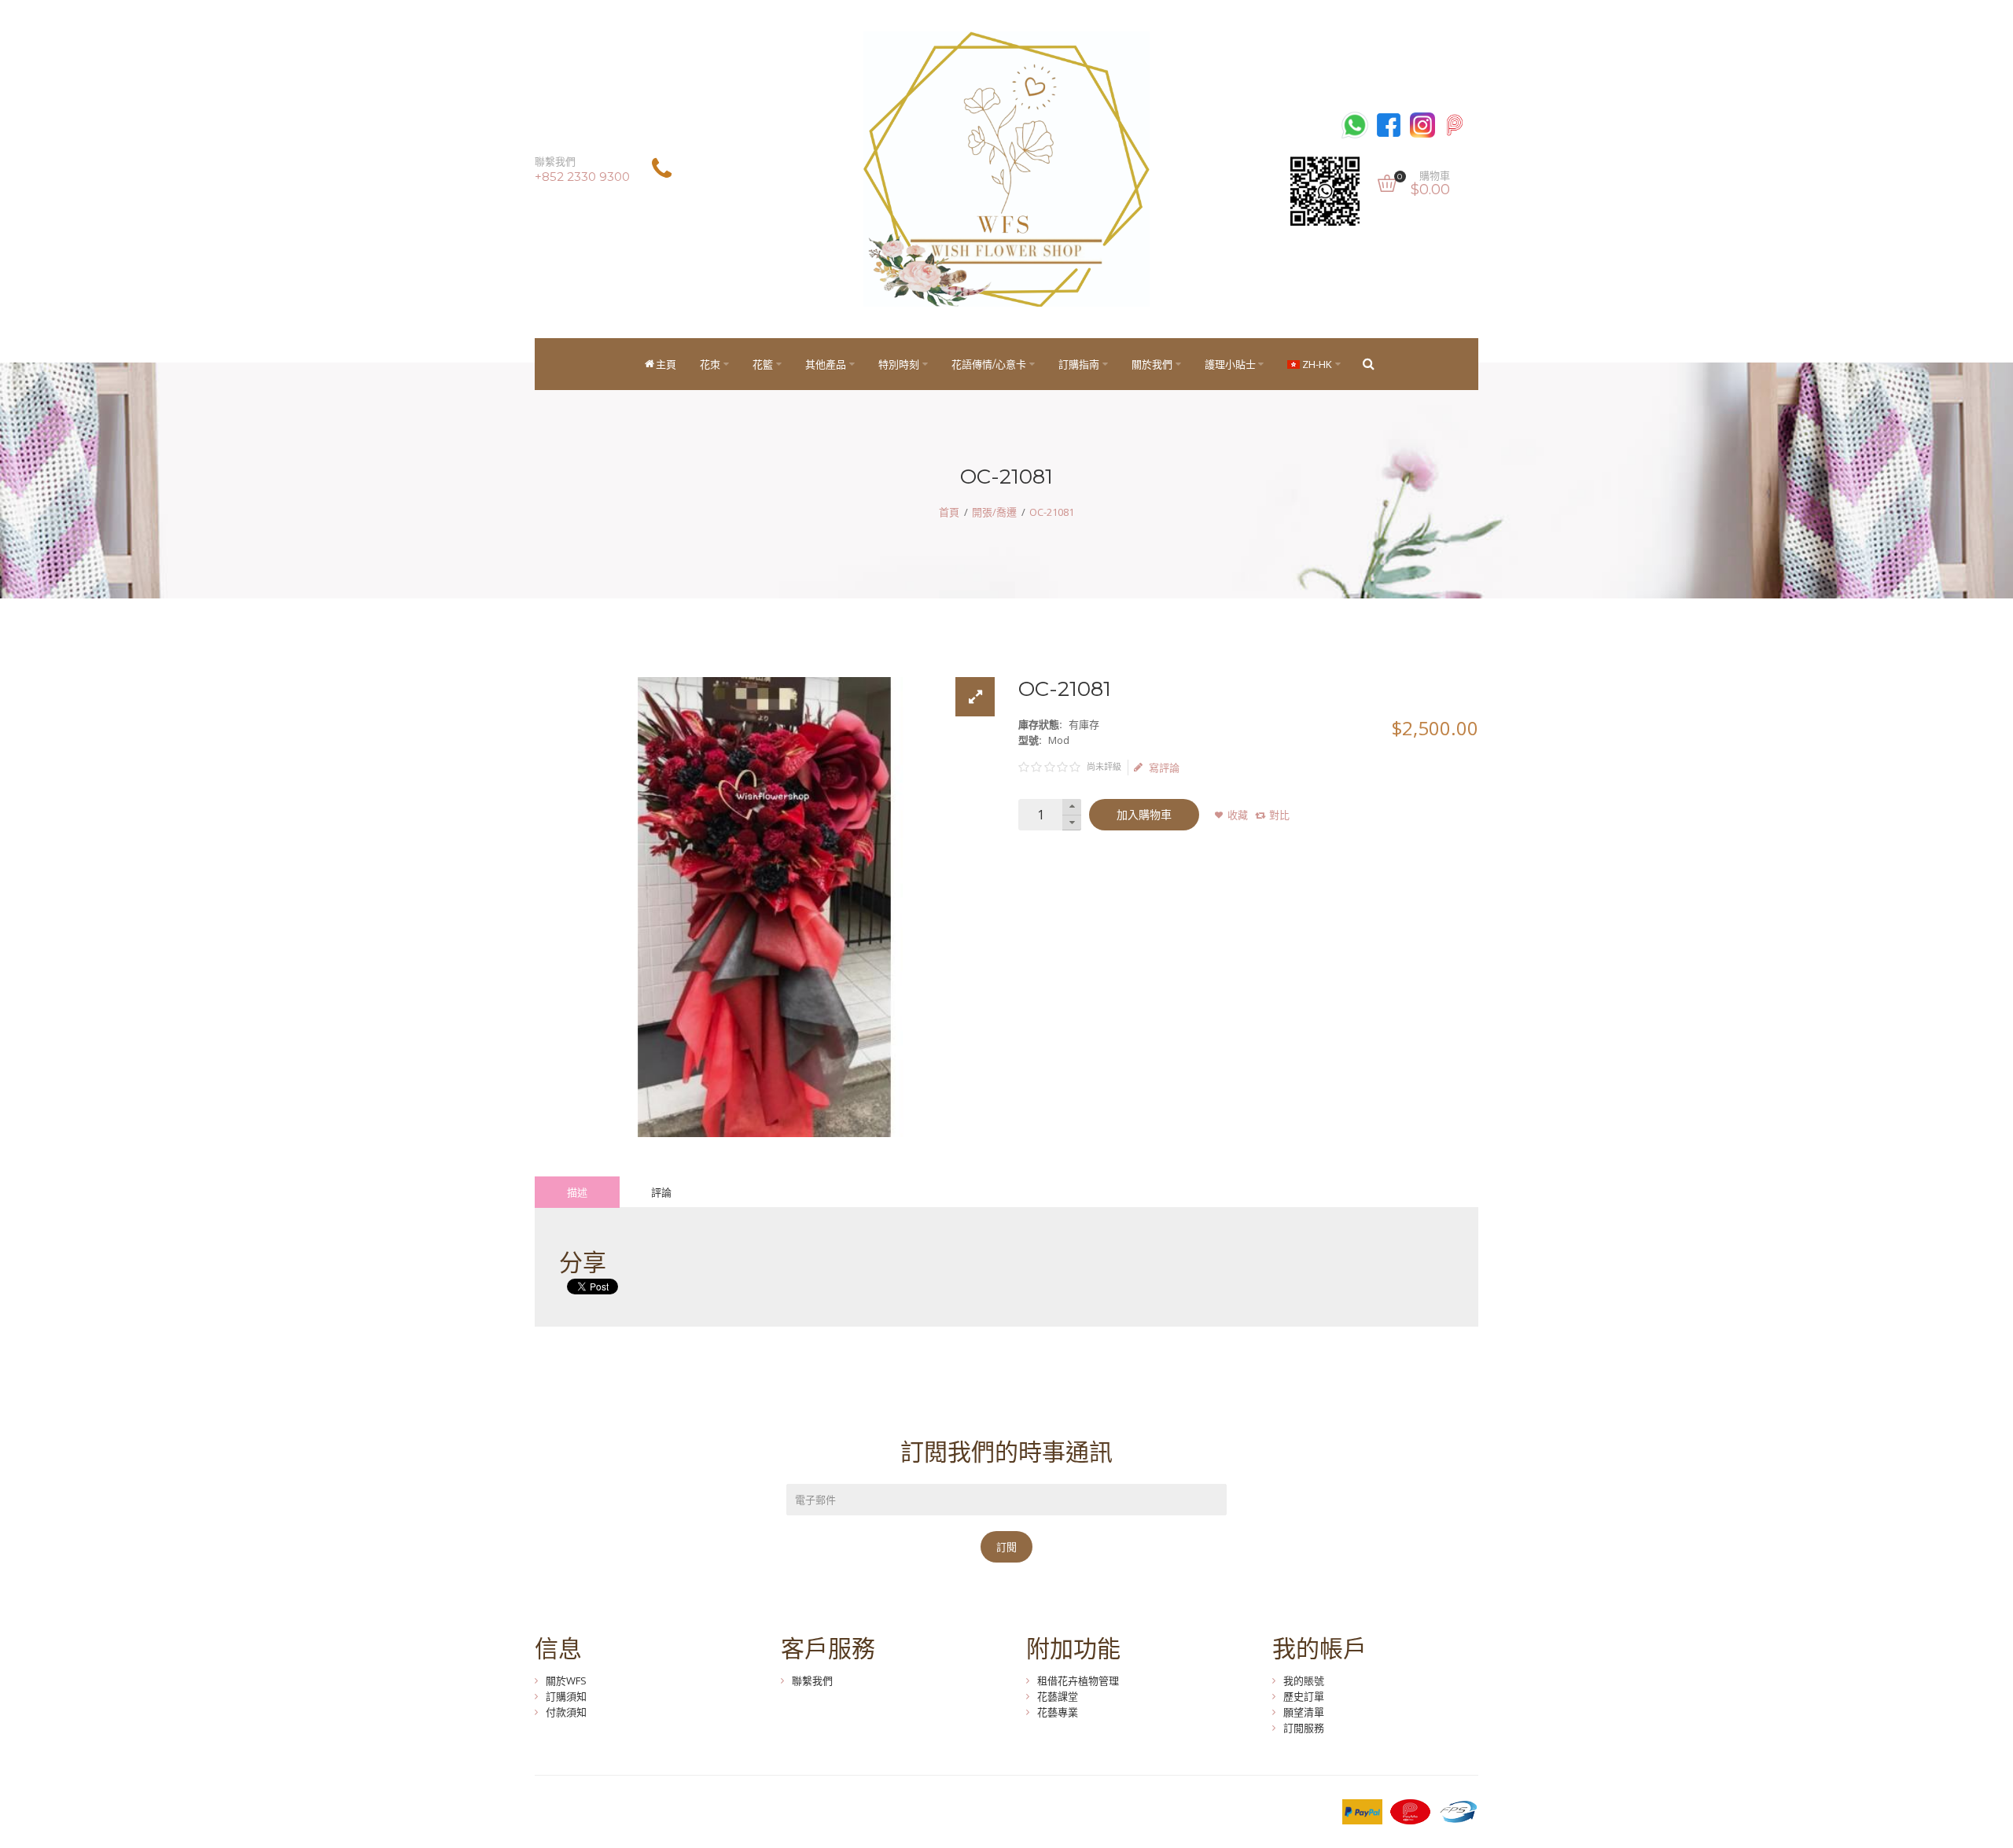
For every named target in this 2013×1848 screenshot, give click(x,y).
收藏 (1238, 815)
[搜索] (1368, 364)
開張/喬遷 (994, 512)
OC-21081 (1052, 512)
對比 (1279, 815)
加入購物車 (1144, 815)
